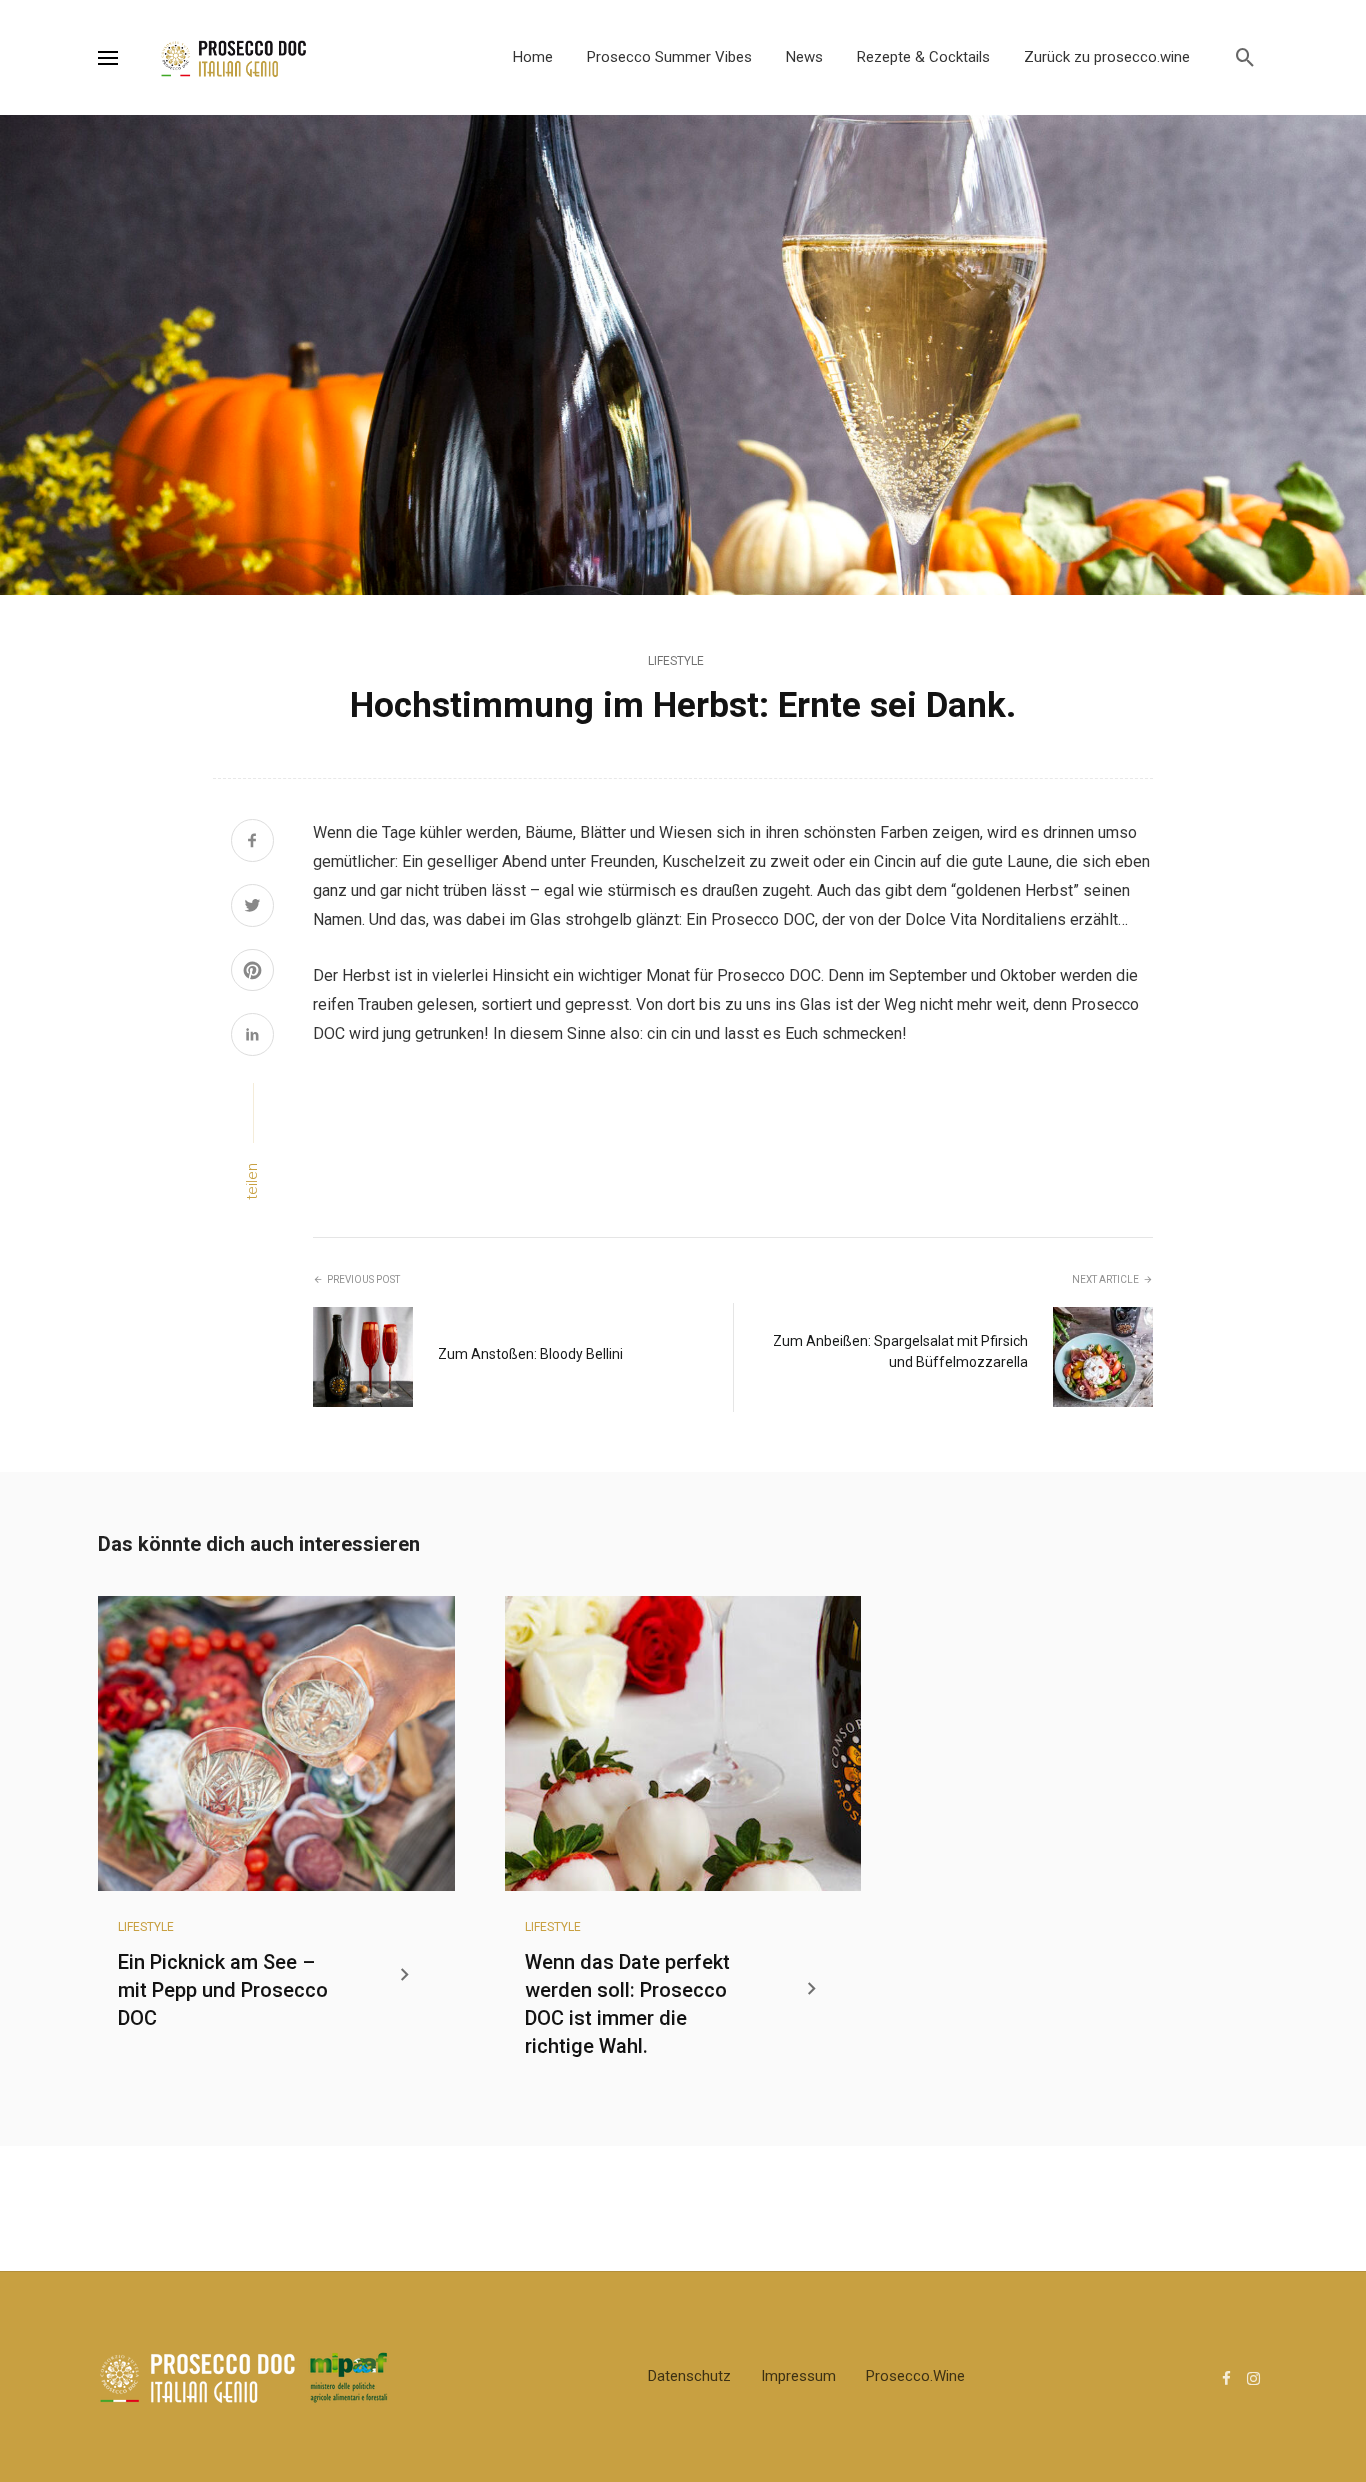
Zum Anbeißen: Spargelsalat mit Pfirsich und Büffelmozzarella (900, 1351)
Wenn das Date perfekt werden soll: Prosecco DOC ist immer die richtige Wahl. (627, 2004)
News (804, 57)
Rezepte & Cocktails (923, 57)
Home (533, 57)
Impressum (798, 2376)
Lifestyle (676, 661)
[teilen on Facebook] (252, 843)
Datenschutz (689, 2376)
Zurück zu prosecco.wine (1107, 57)
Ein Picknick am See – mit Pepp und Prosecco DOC (223, 1990)
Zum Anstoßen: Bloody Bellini (530, 1354)
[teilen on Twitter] (252, 908)
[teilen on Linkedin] (252, 1037)
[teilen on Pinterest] (252, 973)
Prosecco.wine (915, 2376)
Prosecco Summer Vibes (669, 57)
